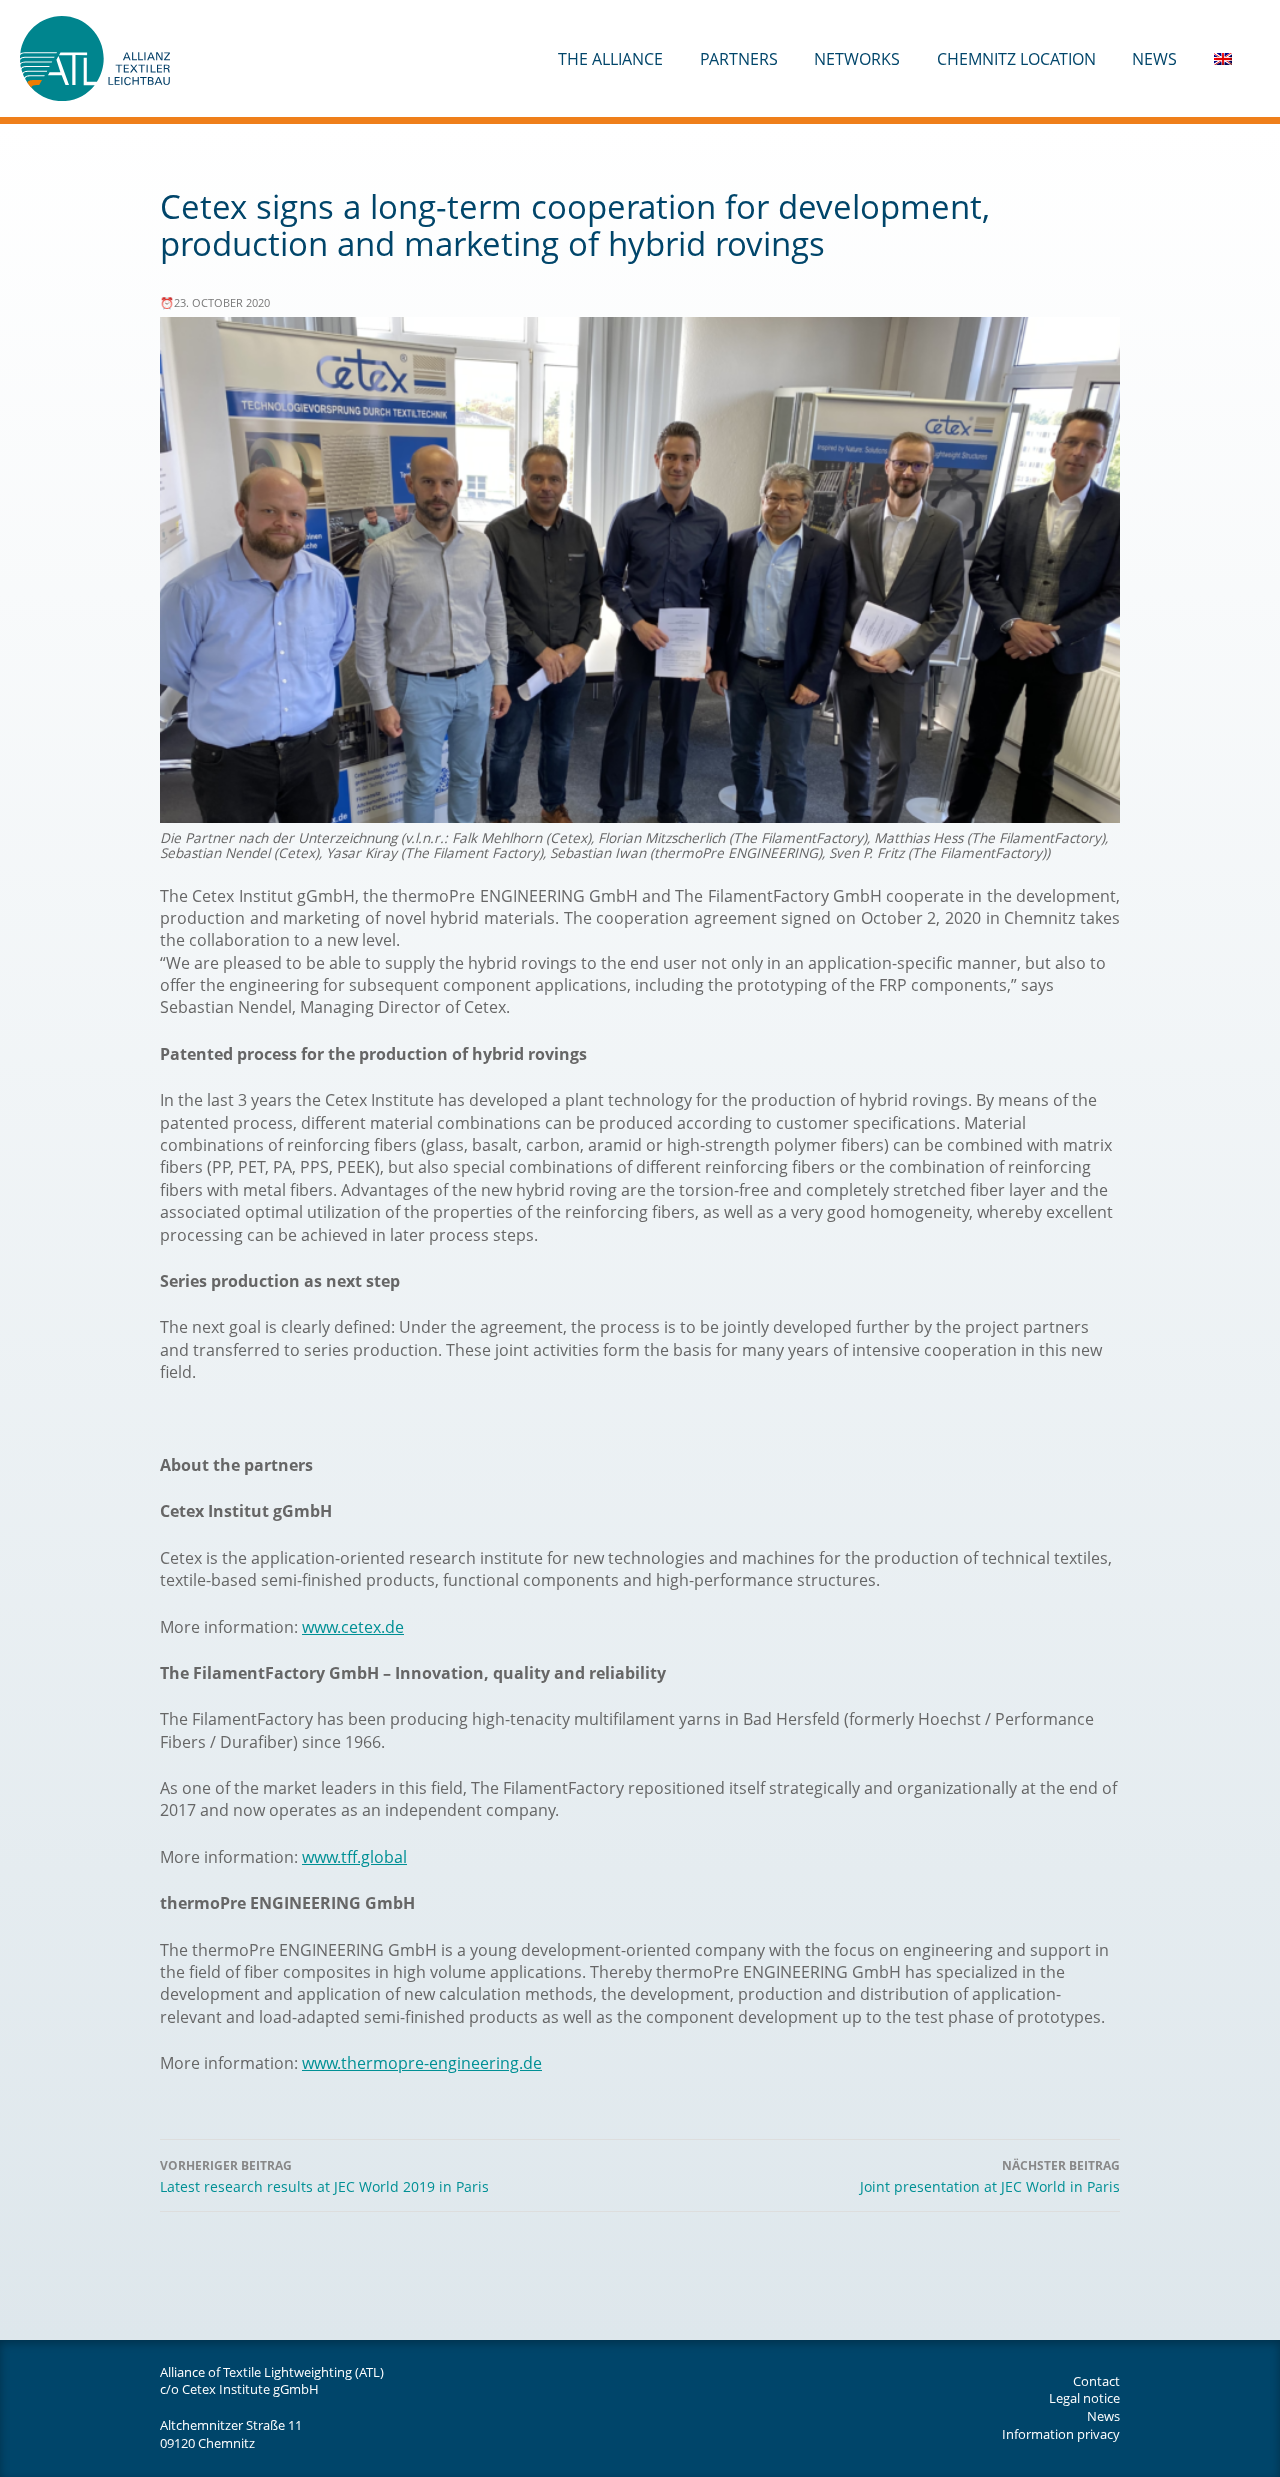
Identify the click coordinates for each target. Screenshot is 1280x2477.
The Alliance (610, 59)
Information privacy (1061, 2434)
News (1154, 59)
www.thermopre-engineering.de (422, 2063)
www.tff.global (354, 1857)
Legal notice (1084, 2398)
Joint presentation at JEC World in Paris (990, 2177)
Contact (1096, 2381)
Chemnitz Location (1016, 59)
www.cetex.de (353, 1627)
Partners (739, 59)
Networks (857, 59)
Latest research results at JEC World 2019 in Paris (324, 2177)
